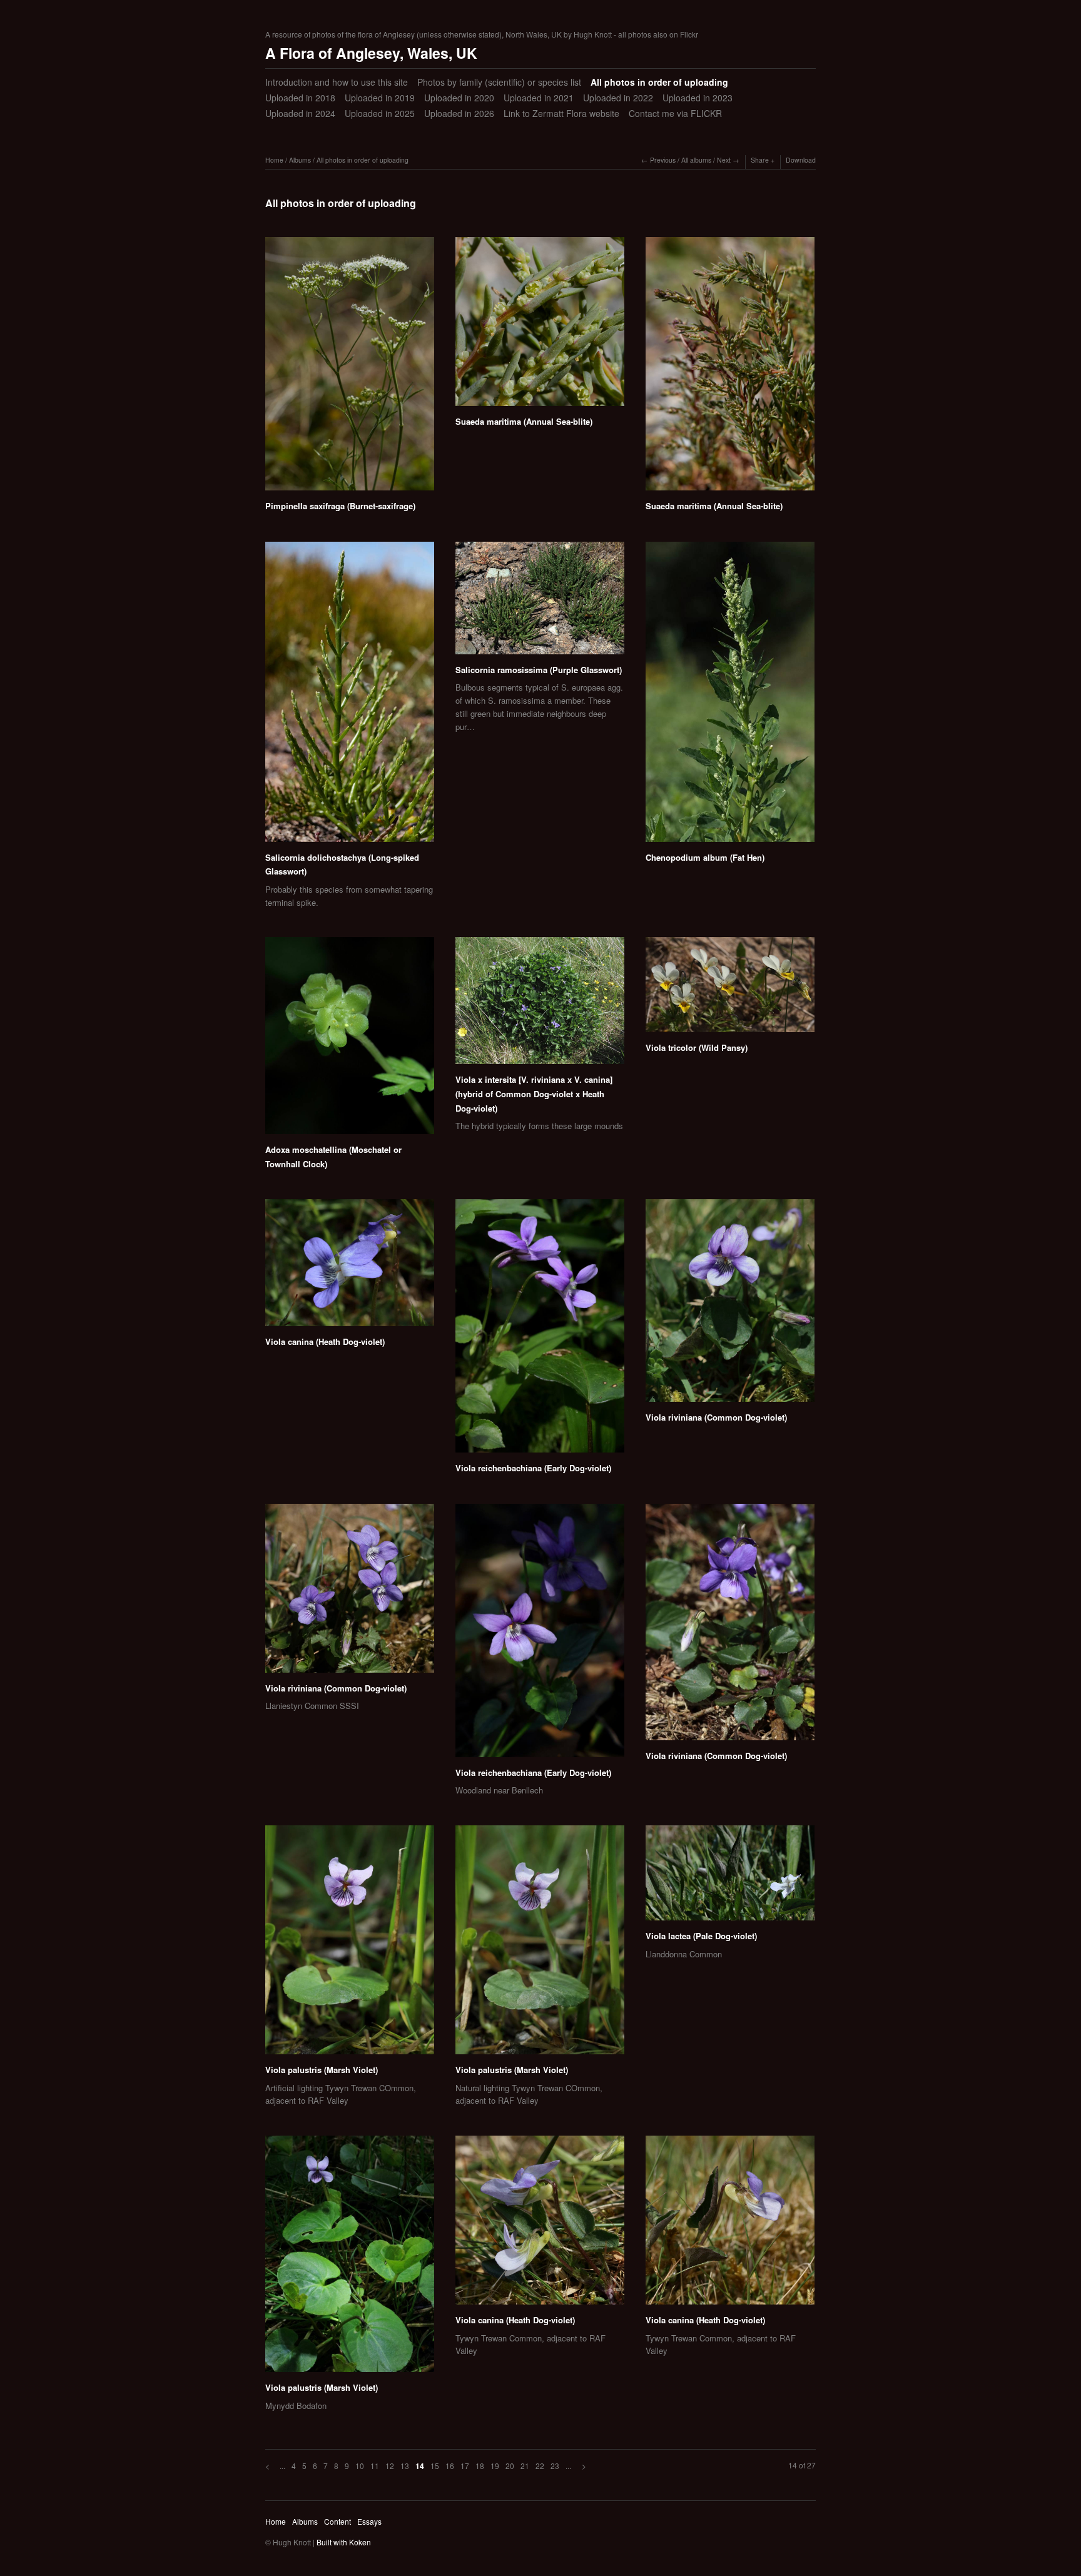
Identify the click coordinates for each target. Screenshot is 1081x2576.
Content (337, 2521)
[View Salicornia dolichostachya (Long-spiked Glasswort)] (350, 696)
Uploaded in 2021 (539, 98)
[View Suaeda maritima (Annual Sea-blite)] (540, 326)
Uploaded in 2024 (300, 113)
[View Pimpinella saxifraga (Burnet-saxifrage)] (350, 368)
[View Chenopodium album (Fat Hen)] (730, 696)
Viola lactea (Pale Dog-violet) (701, 1936)
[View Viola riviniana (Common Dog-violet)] (730, 1305)
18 (480, 2466)
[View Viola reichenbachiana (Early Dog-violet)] (540, 1330)
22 (540, 2466)
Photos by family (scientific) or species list (499, 82)
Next (724, 160)
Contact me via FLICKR (675, 113)
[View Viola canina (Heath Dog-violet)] (350, 1267)
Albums (300, 160)
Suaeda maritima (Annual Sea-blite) (524, 421)
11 (375, 2466)
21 (525, 2466)
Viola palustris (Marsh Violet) (322, 2070)
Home (274, 160)
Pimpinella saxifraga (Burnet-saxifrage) (340, 506)
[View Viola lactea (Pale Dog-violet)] (730, 1877)
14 (420, 2466)
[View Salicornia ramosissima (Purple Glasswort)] (540, 602)
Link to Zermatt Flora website (561, 113)
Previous (663, 160)
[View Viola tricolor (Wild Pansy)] (730, 989)
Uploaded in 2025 (380, 113)
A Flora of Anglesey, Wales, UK (371, 53)
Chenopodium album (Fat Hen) (705, 857)
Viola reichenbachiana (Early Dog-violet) (533, 1468)
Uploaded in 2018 (300, 98)
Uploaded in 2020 (459, 98)
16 (450, 2466)
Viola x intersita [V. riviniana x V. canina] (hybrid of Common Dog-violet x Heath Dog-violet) (534, 1093)
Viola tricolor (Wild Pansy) (697, 1047)
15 (435, 2466)
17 (465, 2466)
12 (390, 2466)
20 (510, 2466)
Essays (369, 2521)
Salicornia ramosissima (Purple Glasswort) (539, 670)
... (282, 2466)
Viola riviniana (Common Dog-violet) (716, 1417)
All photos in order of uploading (659, 82)
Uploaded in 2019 (380, 98)
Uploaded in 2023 (698, 98)
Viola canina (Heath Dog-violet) (325, 1341)
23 (555, 2466)
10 (360, 2466)
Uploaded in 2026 (459, 113)
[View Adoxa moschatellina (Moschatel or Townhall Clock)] (350, 1040)
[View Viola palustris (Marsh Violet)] (350, 1944)
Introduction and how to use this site (337, 82)
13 (405, 2466)
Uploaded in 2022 (618, 98)
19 (495, 2466)
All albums (696, 160)
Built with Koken (344, 2542)
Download (801, 160)
